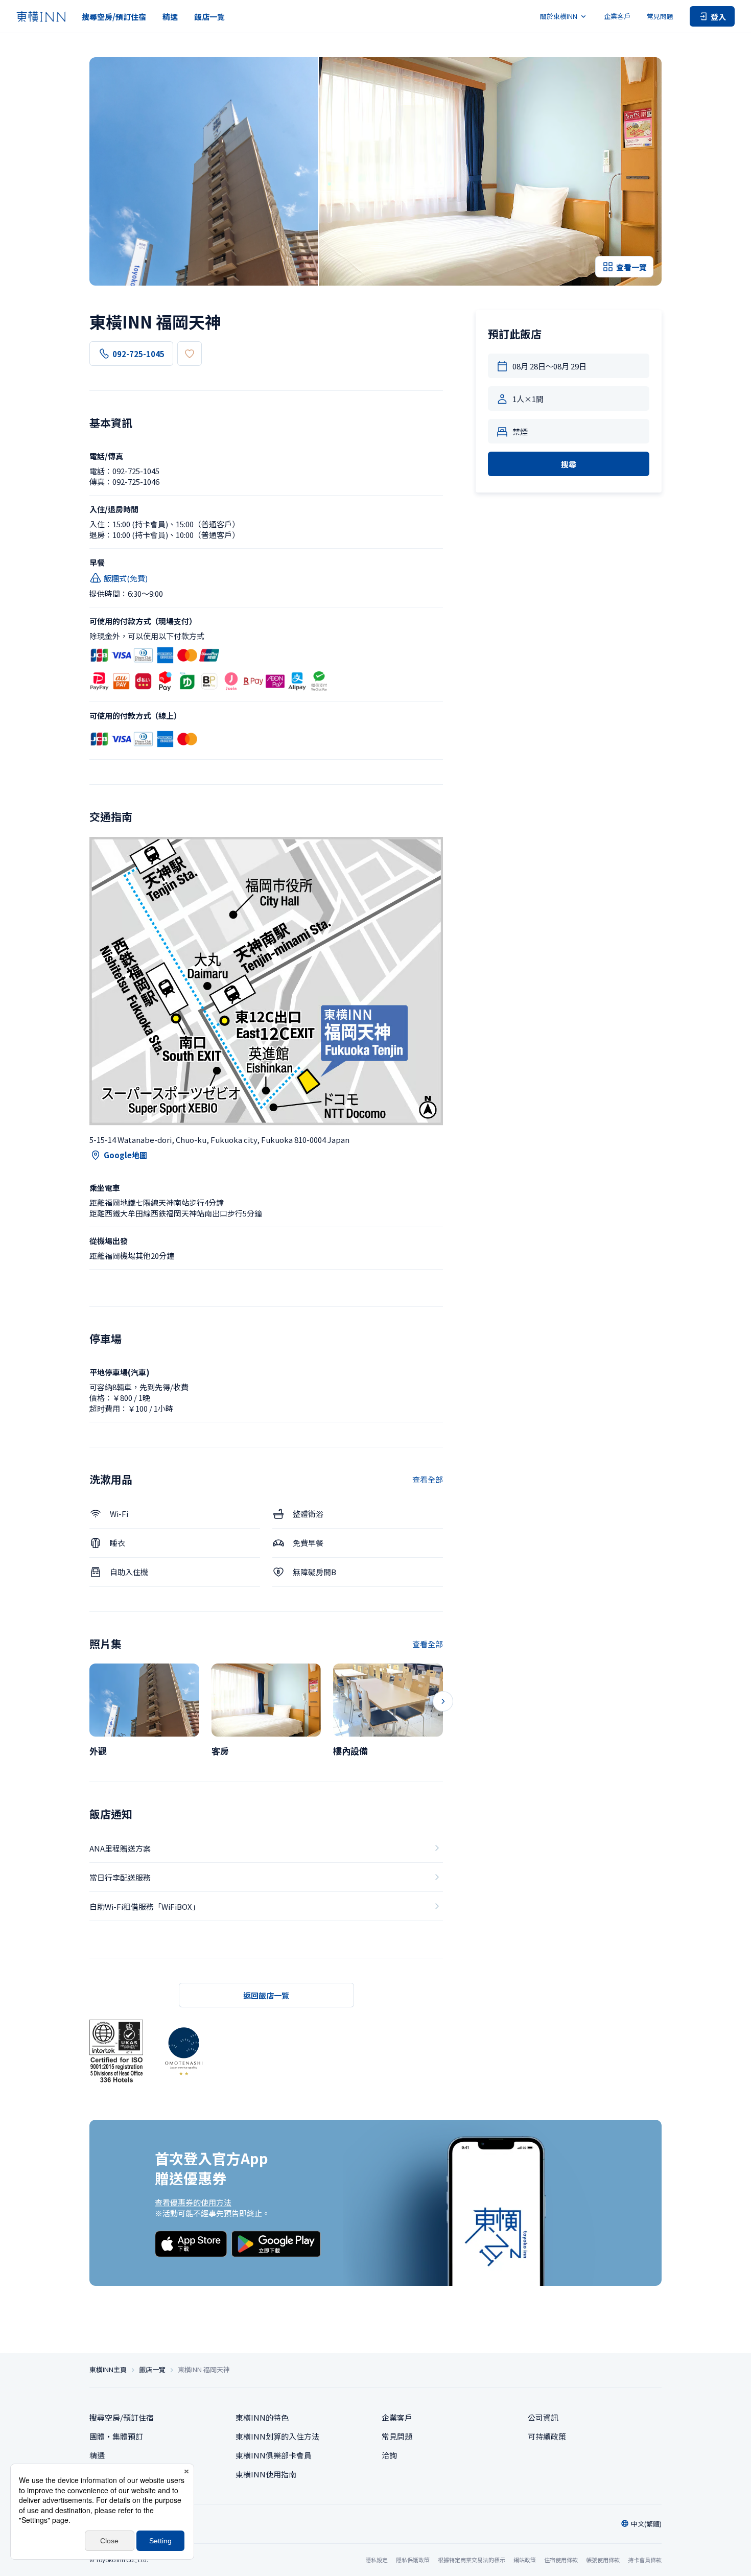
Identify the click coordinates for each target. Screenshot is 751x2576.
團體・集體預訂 (116, 2436)
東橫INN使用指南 (266, 2474)
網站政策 (525, 2560)
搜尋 (569, 464)
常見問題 (660, 16)
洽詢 (389, 2455)
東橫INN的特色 (262, 2417)
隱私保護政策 (413, 2560)
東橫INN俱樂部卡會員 (274, 2455)
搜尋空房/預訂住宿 (114, 17)
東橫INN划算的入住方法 (277, 2436)
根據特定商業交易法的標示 (472, 2560)
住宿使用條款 (561, 2560)
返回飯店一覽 (266, 1995)
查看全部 (428, 1479)
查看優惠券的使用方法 (193, 2202)
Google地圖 (125, 1155)
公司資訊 (543, 2417)
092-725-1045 (138, 354)
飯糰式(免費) (126, 578)
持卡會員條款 (645, 2560)
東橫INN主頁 (108, 2370)
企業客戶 (617, 16)
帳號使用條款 (603, 2560)
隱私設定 (377, 2560)
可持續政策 (547, 2436)
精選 (170, 17)
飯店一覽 (209, 17)
